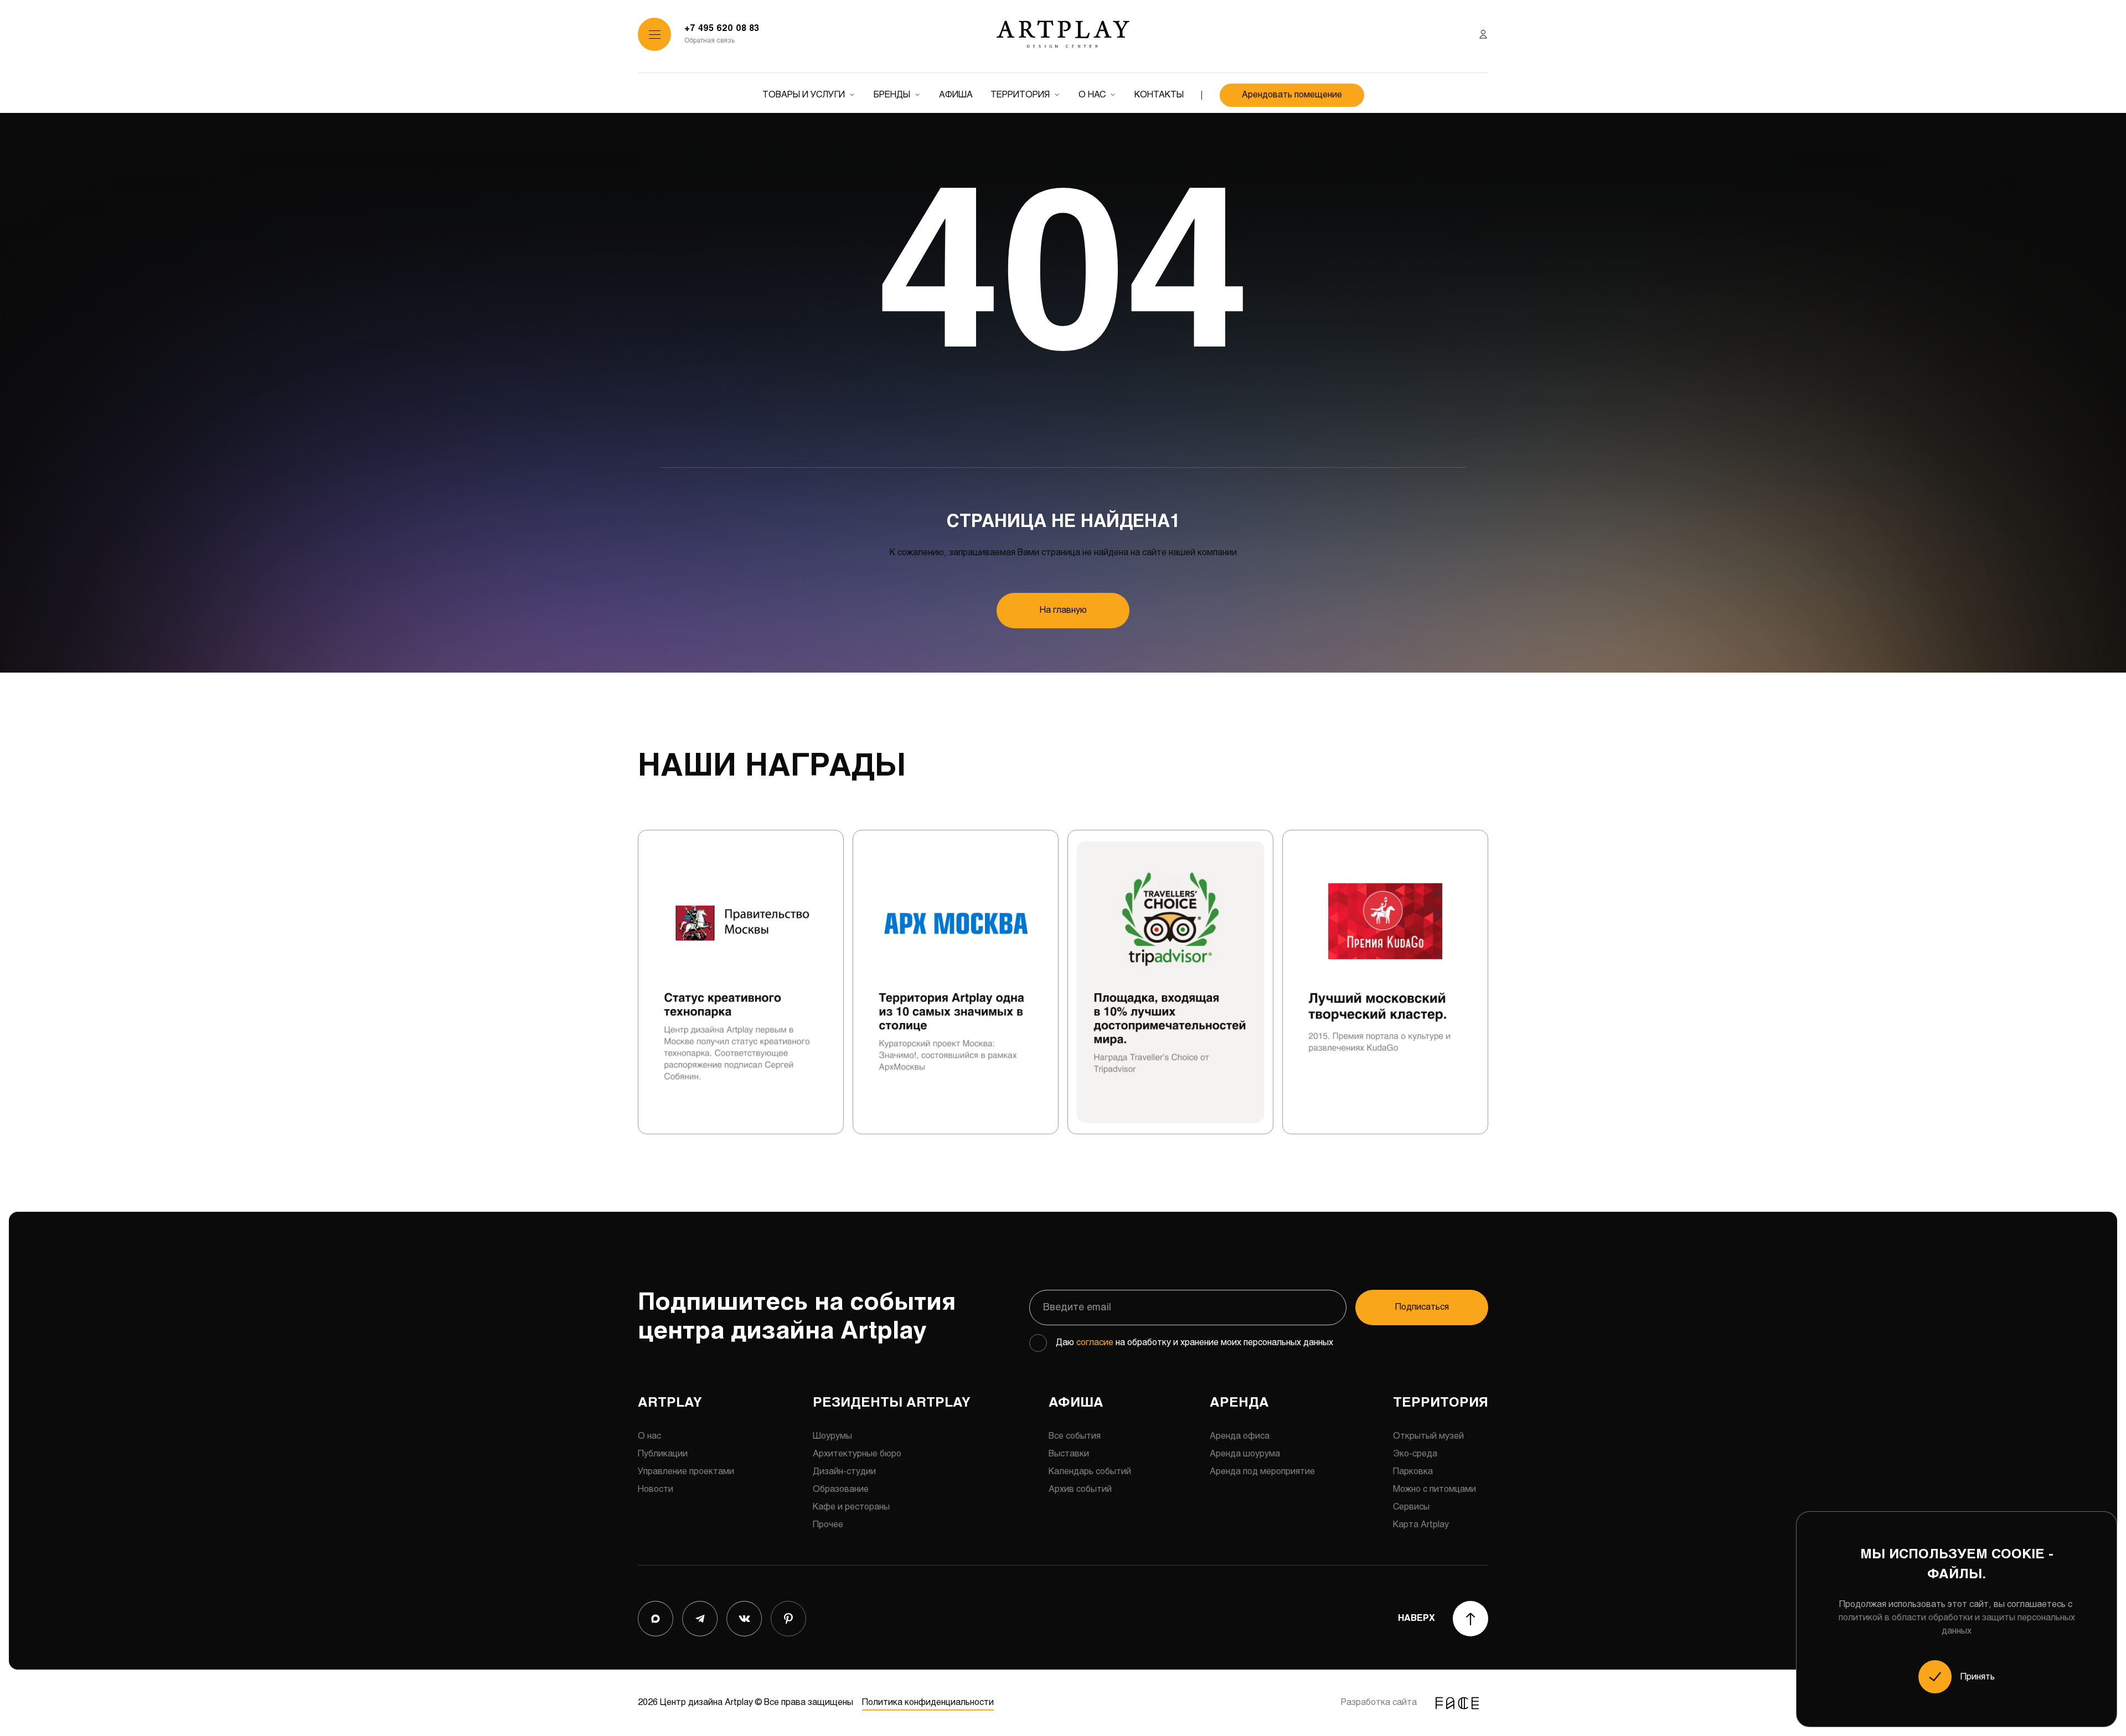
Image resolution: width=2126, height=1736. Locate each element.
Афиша (956, 95)
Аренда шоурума (1245, 1454)
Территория (1020, 95)
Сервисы (1411, 1507)
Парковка (1413, 1472)
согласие (1095, 1343)
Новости (656, 1489)
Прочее (828, 1525)
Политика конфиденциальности (928, 1703)
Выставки (1069, 1454)
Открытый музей (1428, 1436)
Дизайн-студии (844, 1472)
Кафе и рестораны (851, 1507)
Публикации (663, 1454)
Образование (841, 1489)
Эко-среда (1415, 1454)
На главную (1063, 610)
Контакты (1159, 95)
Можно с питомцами (1434, 1489)
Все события (1075, 1436)
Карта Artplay (1421, 1525)
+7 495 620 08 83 (722, 29)
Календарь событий (1090, 1472)
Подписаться (1422, 1307)
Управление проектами (686, 1472)
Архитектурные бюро (857, 1454)
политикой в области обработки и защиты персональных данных (1957, 1624)
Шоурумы (832, 1436)
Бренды (892, 95)
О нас (1092, 95)
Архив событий (1080, 1489)
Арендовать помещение (1292, 95)
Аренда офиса (1240, 1436)
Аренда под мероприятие (1262, 1472)
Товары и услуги (804, 95)
